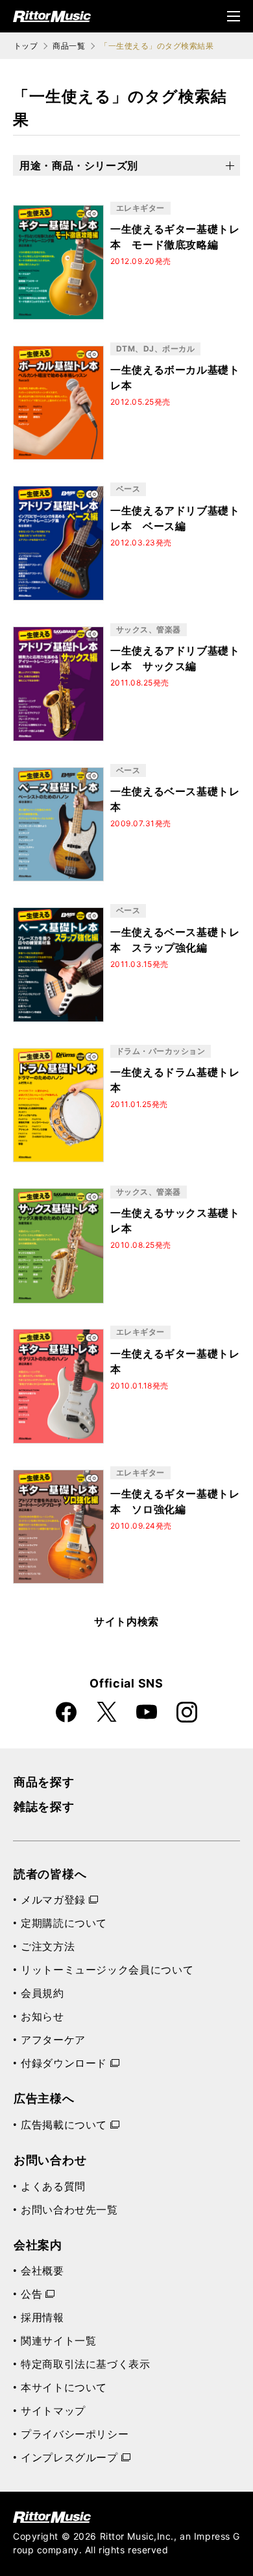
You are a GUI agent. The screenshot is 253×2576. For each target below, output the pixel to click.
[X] (106, 1712)
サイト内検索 (126, 1621)
